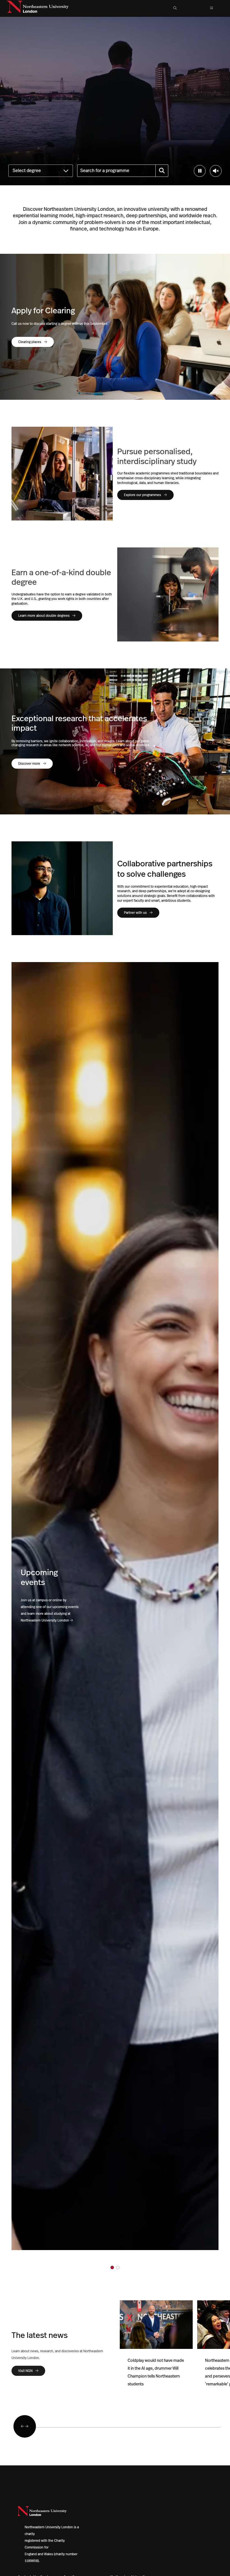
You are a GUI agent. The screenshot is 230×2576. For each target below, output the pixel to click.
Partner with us (135, 913)
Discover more (29, 764)
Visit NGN (25, 2371)
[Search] (162, 171)
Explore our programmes (142, 495)
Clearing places (30, 342)
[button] (175, 8)
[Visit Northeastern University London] (38, 8)
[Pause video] (200, 171)
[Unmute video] (216, 171)
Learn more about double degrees (44, 616)
